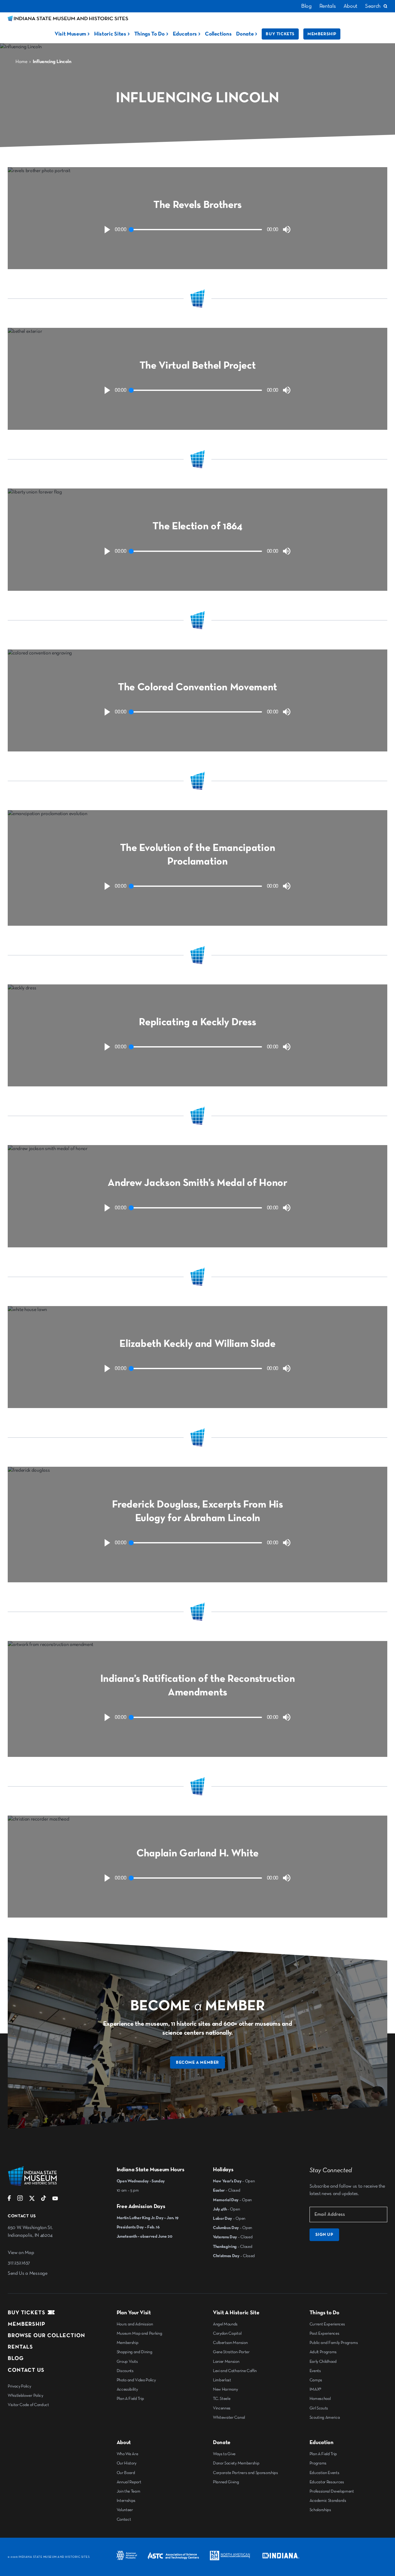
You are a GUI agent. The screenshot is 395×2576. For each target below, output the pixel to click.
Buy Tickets (280, 34)
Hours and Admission (135, 2324)
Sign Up (324, 2235)
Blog (306, 6)
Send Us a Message (28, 2274)
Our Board (126, 2473)
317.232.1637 (19, 2263)
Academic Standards (328, 2501)
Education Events (324, 2473)
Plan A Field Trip (131, 2399)
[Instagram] (20, 2200)
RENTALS (20, 2347)
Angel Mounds (225, 2324)
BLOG (16, 2358)
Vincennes (222, 2408)
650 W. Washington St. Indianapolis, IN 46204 (30, 2232)
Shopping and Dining (135, 2352)
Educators (185, 34)
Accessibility (127, 2389)
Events (315, 2371)
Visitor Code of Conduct (28, 2405)
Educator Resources (327, 2482)
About (350, 6)
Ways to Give (224, 2454)
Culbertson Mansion (230, 2343)
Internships (126, 2501)
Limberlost (222, 2380)
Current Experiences (327, 2324)
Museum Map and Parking (139, 2333)
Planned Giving (226, 2482)
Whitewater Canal (229, 2417)
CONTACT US (26, 2370)
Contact (124, 2519)
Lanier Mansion (226, 2362)
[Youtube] (55, 2200)
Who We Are (127, 2454)
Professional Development (332, 2491)
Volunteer (125, 2510)
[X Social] (32, 2200)
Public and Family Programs (334, 2343)
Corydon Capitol (227, 2333)
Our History (127, 2463)
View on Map (21, 2253)
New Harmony (225, 2389)
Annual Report (129, 2482)
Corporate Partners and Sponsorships (245, 2473)
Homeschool (320, 2399)
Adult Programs (323, 2352)
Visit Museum (70, 34)
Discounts (125, 2371)
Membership (322, 34)
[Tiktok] (44, 2200)
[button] (107, 230)
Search (373, 6)
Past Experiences (324, 2333)
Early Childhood (323, 2362)
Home (21, 62)
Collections (218, 34)
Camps (316, 2380)
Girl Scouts (319, 2408)
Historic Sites (110, 34)
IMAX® (315, 2389)
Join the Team (129, 2491)
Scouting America (325, 2417)
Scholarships (320, 2510)
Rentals (328, 6)
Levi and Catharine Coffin (235, 2371)
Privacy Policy (19, 2386)
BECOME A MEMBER (197, 2062)
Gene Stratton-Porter (231, 2352)
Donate (245, 34)
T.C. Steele (222, 2399)
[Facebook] (9, 2200)
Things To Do (150, 34)
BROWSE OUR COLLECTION (46, 2336)
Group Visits (127, 2362)
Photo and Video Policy (136, 2380)
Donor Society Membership (236, 2463)
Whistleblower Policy (25, 2396)
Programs (318, 2463)
